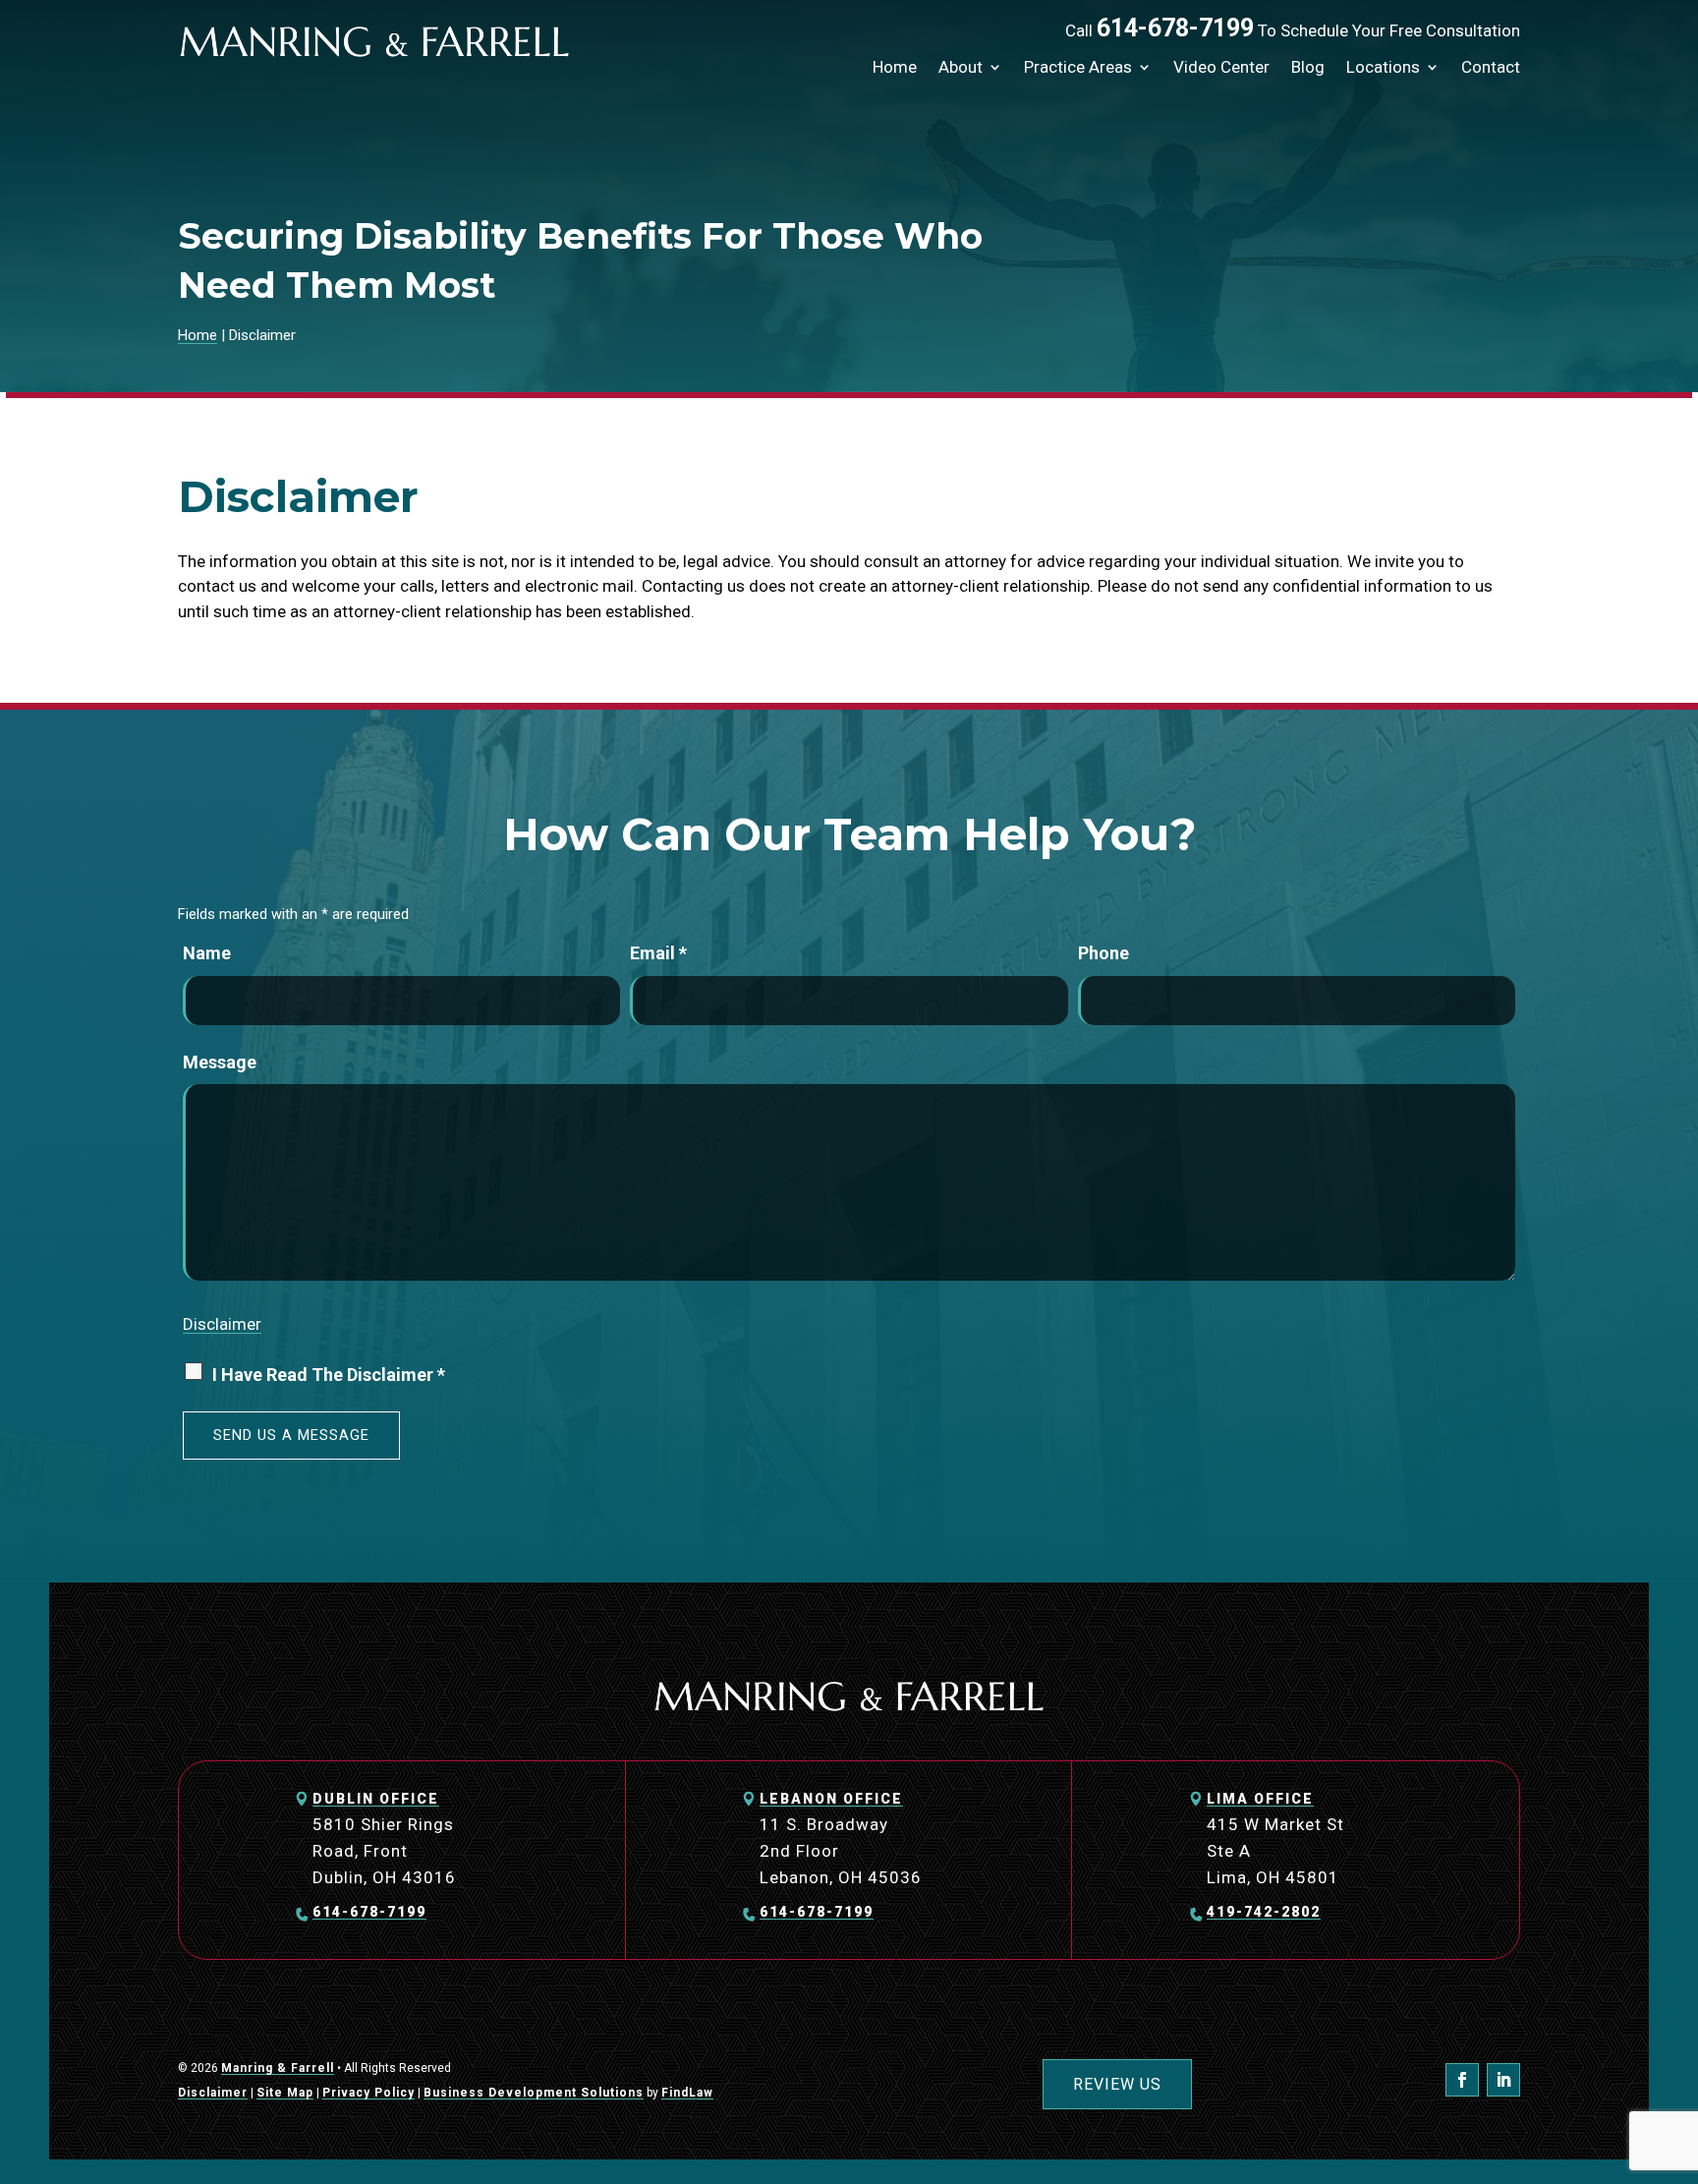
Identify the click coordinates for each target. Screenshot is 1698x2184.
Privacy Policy (368, 2093)
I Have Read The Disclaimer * (329, 1375)
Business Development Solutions (534, 2093)
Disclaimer (222, 1324)
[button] (1678, 2041)
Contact (1491, 67)
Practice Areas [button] (1078, 67)
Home (895, 67)
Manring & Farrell (278, 2068)
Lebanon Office (831, 1799)
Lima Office (1260, 1799)
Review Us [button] (1117, 2084)
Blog (1308, 67)
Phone (1104, 953)
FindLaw (687, 2093)
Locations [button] (1383, 67)
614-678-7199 (1175, 28)
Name (207, 953)
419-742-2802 (1264, 1912)
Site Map (285, 2093)
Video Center (1221, 67)
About (961, 67)
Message (220, 1062)
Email (658, 953)
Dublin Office (376, 1799)
